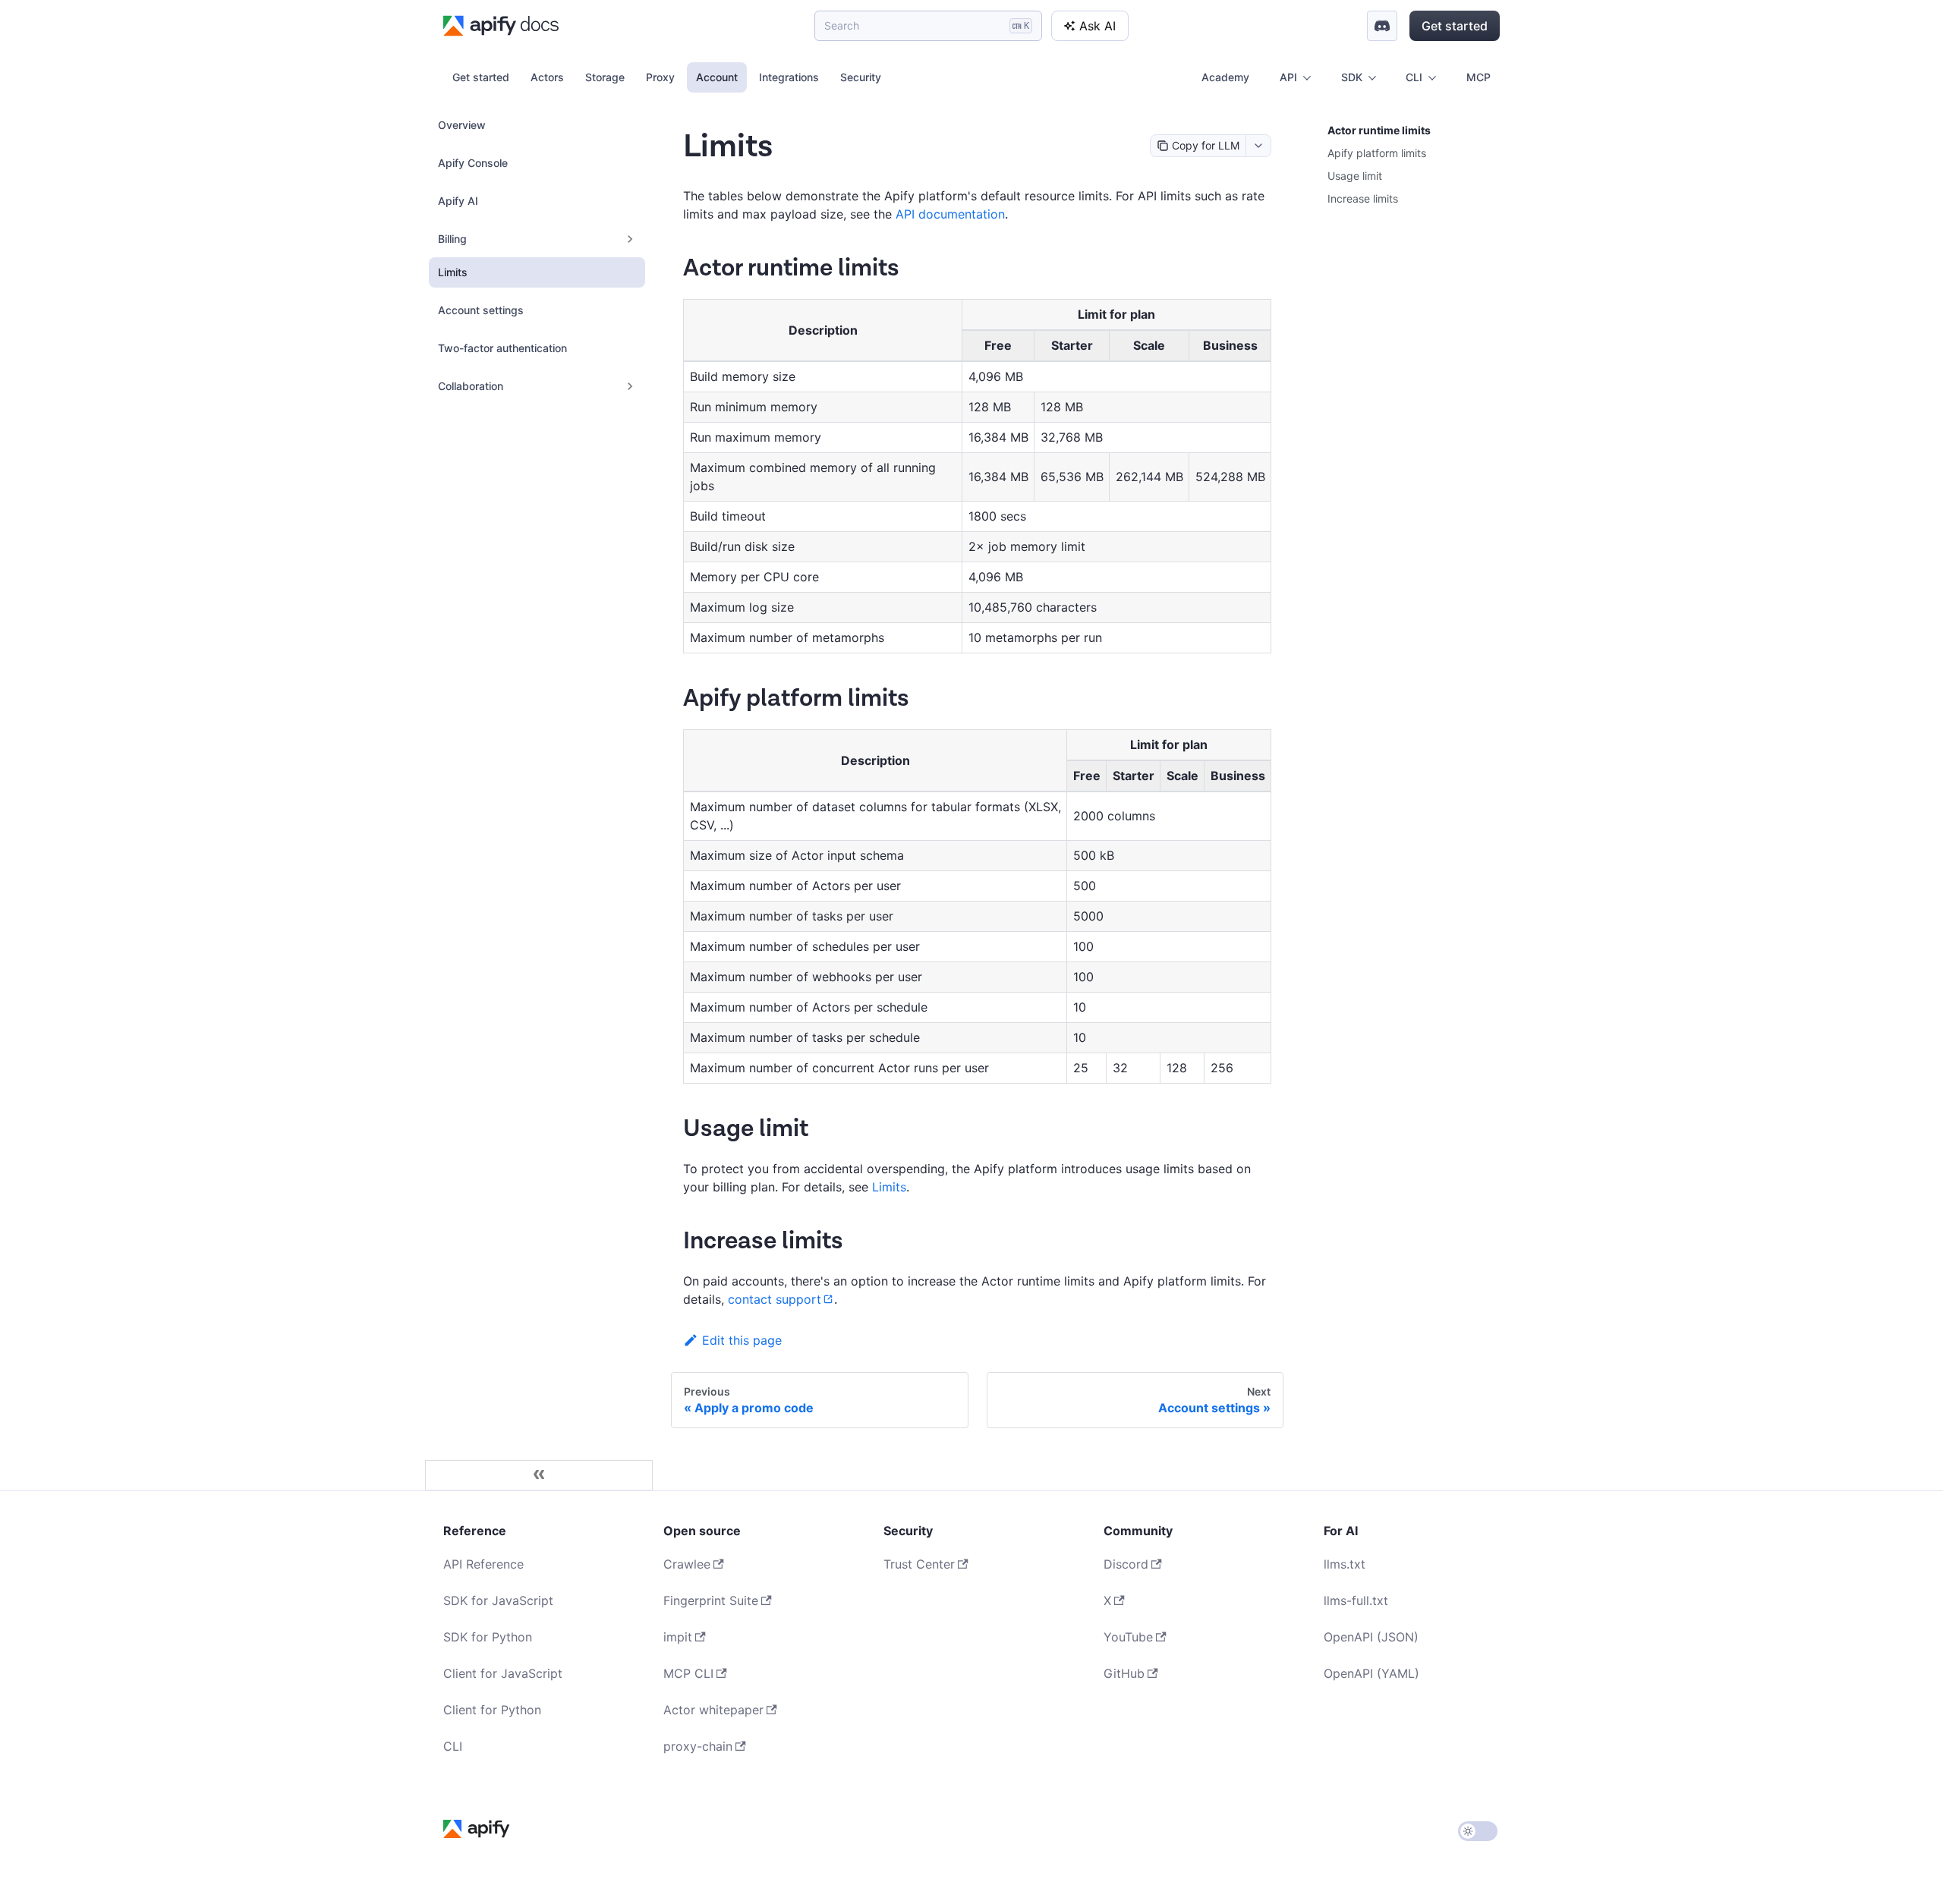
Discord (1126, 1564)
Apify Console (473, 163)
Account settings (481, 310)
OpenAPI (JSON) (1371, 1637)
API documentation (950, 214)
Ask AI (1097, 26)
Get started (1455, 26)
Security (861, 77)
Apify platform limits (1377, 153)
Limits (453, 272)
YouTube (1128, 1637)
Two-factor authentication (502, 348)
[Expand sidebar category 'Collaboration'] (630, 386)
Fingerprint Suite (711, 1600)
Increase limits (1363, 198)
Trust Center (919, 1564)
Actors (547, 77)
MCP (1479, 77)
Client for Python (492, 1710)
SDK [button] (1352, 77)
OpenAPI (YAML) (1371, 1673)
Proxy (660, 77)
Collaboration (471, 386)
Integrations (789, 77)
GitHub (1124, 1673)
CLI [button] (1414, 77)
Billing (452, 239)
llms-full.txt (1356, 1600)
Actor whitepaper (713, 1710)
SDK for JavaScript (498, 1600)
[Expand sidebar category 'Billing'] (630, 239)
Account (717, 77)
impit (678, 1637)
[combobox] (1258, 146)
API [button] (1288, 77)
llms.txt (1345, 1564)
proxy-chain (698, 1746)
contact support (775, 1299)
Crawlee (687, 1564)
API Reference (483, 1564)
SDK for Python (488, 1637)
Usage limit (1355, 176)
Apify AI (458, 201)
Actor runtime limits (1379, 130)
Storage (605, 77)
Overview (462, 125)
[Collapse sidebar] (539, 1475)
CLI (453, 1746)
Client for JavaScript (503, 1673)
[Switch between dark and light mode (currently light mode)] (1478, 1831)
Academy (1225, 77)
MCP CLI (688, 1673)
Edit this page (742, 1340)
